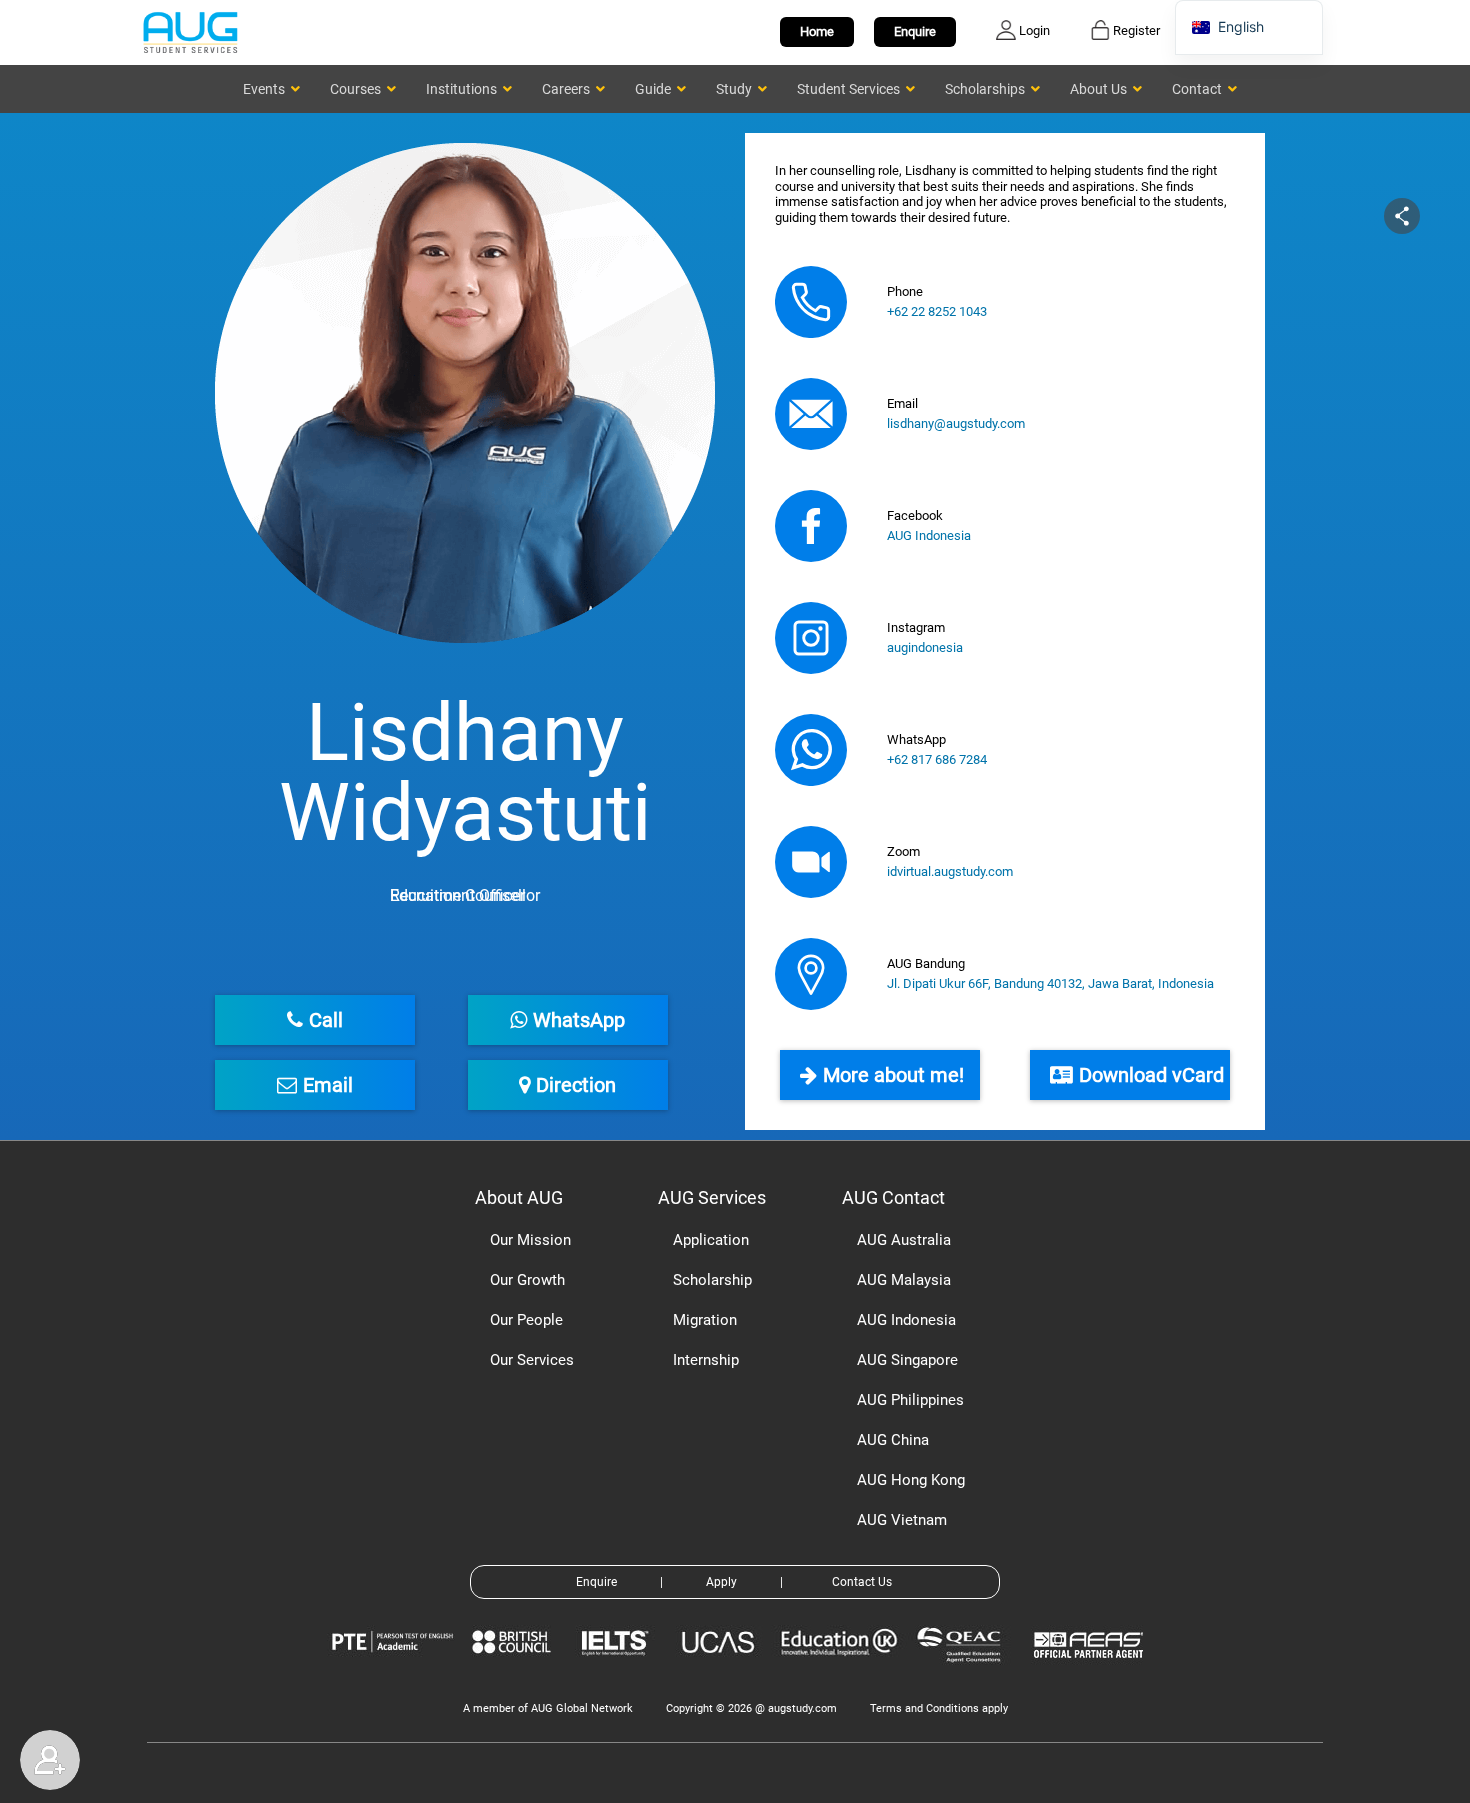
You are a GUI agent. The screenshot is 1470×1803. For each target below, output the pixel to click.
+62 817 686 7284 (937, 759)
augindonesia (925, 647)
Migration (705, 1320)
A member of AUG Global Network (548, 1708)
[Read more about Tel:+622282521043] (811, 302)
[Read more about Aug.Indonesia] (811, 526)
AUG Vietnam (902, 1520)
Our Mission (530, 1240)
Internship (706, 1360)
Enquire (915, 31)
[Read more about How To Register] (1091, 1672)
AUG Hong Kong (911, 1480)
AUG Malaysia (904, 1280)
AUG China (893, 1440)
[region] (735, 626)
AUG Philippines (910, 1400)
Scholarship (712, 1280)
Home (817, 31)
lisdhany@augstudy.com (956, 423)
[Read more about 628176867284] (811, 750)
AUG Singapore (907, 1360)
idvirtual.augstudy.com (950, 871)
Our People (526, 1320)
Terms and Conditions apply (939, 1708)
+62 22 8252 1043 (937, 311)
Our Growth (527, 1280)
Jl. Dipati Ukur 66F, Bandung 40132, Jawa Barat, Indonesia (1050, 983)
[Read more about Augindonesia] (811, 638)
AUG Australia (904, 1240)
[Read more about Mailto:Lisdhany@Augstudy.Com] (811, 414)
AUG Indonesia (929, 535)
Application (711, 1240)
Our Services (532, 1360)
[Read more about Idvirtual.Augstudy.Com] (811, 862)
